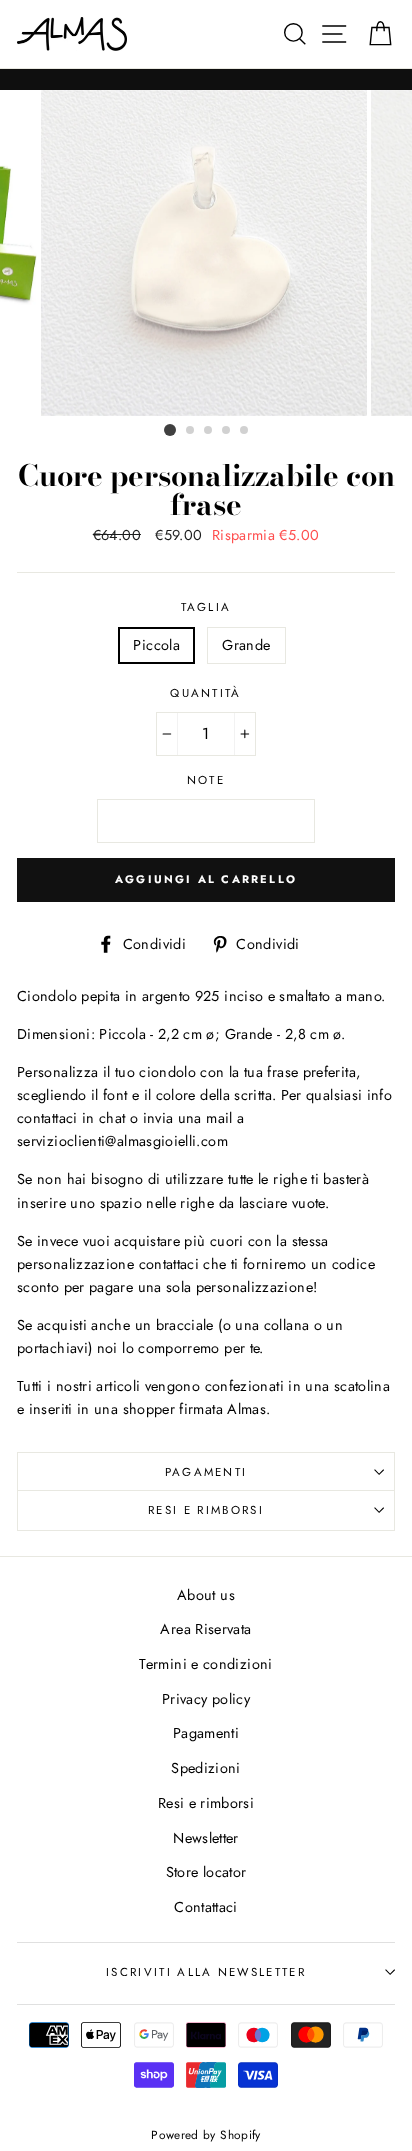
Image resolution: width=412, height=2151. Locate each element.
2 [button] (191, 431)
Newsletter (206, 1838)
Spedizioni (206, 1768)
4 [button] (227, 431)
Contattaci (206, 1907)
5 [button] (245, 431)
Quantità (206, 693)
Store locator (206, 1872)
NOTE (206, 780)
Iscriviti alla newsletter (206, 1972)
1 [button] (170, 430)
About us (206, 1595)
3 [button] (209, 431)
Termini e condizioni (205, 1664)
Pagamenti (206, 1472)
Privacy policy (206, 1699)
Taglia (206, 607)
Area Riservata (205, 1629)
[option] (206, 253)
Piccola (156, 645)
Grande (246, 645)
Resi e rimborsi (206, 1510)
